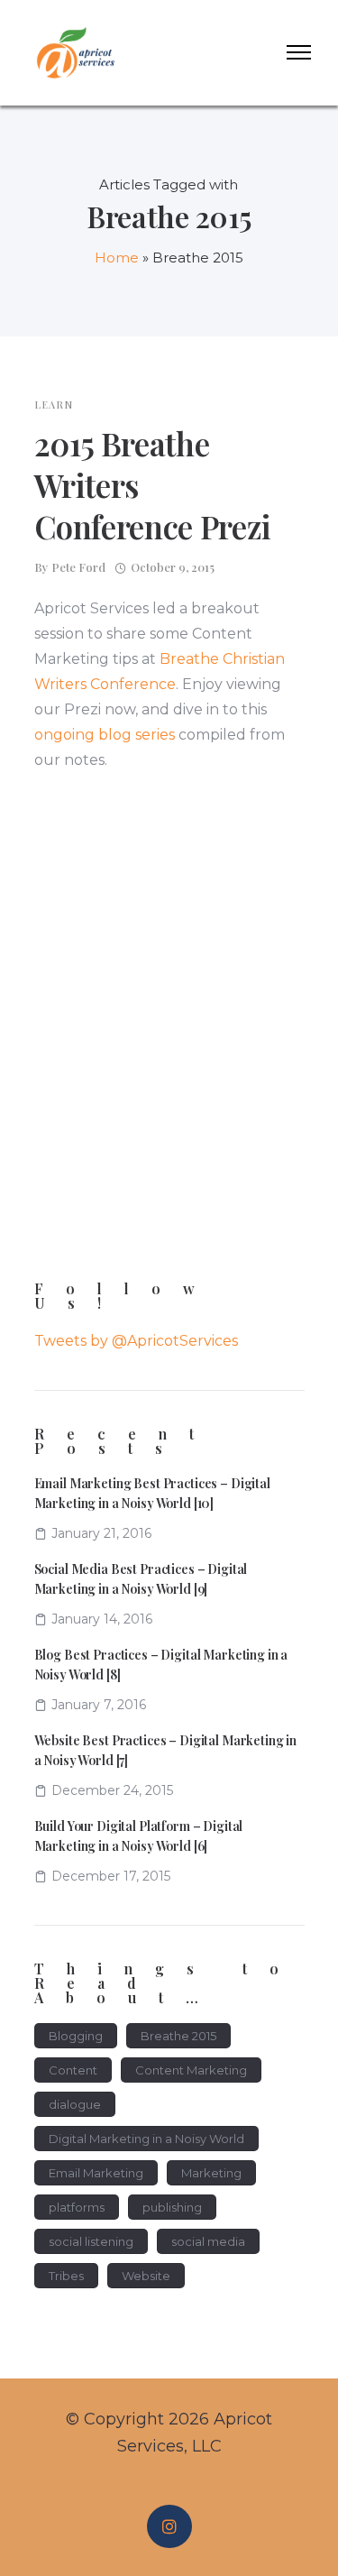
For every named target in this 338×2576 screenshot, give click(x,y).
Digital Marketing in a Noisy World (146, 2139)
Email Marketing (96, 2173)
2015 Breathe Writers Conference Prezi (153, 485)
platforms (77, 2207)
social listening (91, 2241)
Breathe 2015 (178, 2036)
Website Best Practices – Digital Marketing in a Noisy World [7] (166, 1750)
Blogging (76, 2036)
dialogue (75, 2104)
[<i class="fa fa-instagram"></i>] (169, 2527)
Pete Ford (78, 567)
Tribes (66, 2276)
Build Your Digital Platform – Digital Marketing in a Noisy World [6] (139, 1836)
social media (208, 2241)
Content (73, 2070)
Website (146, 2276)
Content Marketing (191, 2070)
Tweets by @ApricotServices (136, 1341)
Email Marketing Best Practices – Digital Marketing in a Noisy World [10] (152, 1493)
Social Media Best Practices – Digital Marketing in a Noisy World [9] (141, 1579)
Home (117, 258)
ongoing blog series (105, 735)
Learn (54, 405)
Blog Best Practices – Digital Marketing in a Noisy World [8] (161, 1665)
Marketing (211, 2173)
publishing (172, 2207)
